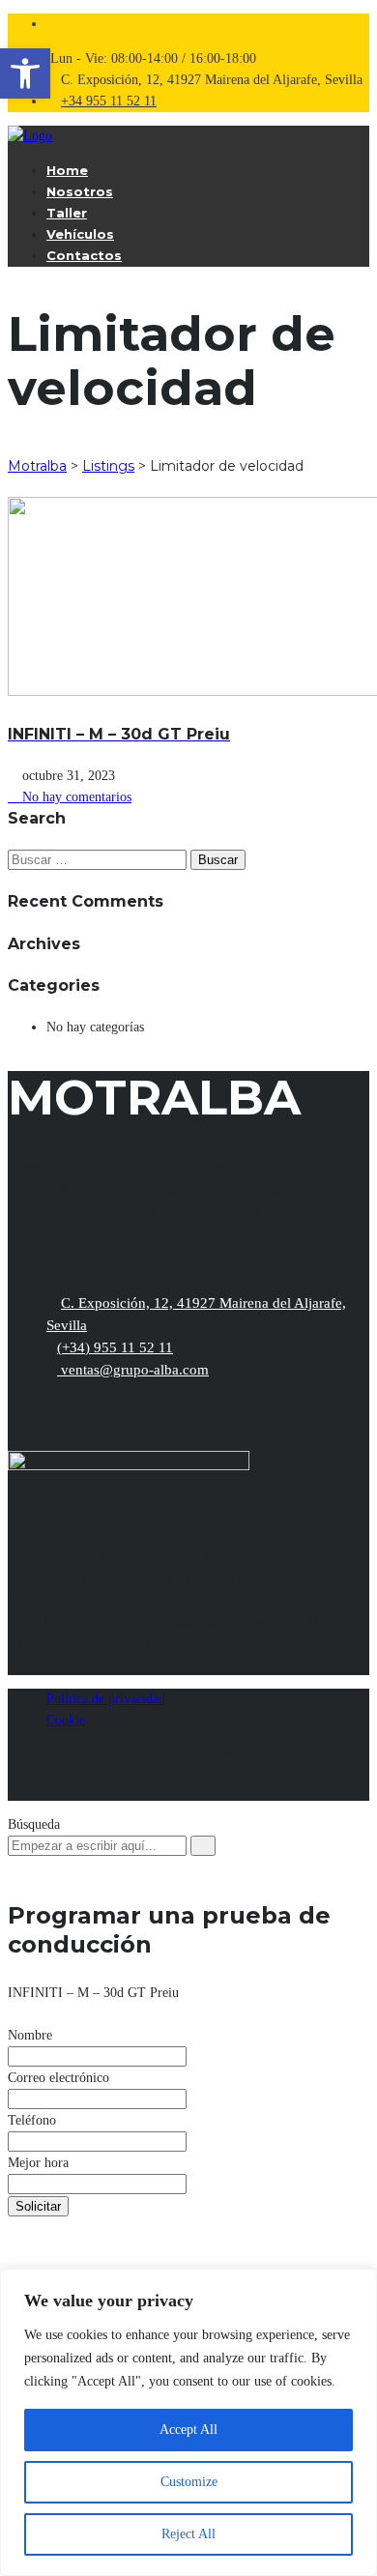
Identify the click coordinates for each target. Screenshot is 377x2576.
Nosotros (80, 191)
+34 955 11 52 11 (109, 101)
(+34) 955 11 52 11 (115, 1347)
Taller (67, 213)
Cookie (66, 1720)
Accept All (188, 2430)
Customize (189, 2482)
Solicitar (38, 2206)
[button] (25, 73)
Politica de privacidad (106, 1699)
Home (67, 170)
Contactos (84, 255)
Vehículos (80, 234)
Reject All (188, 2534)
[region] (188, 2422)
